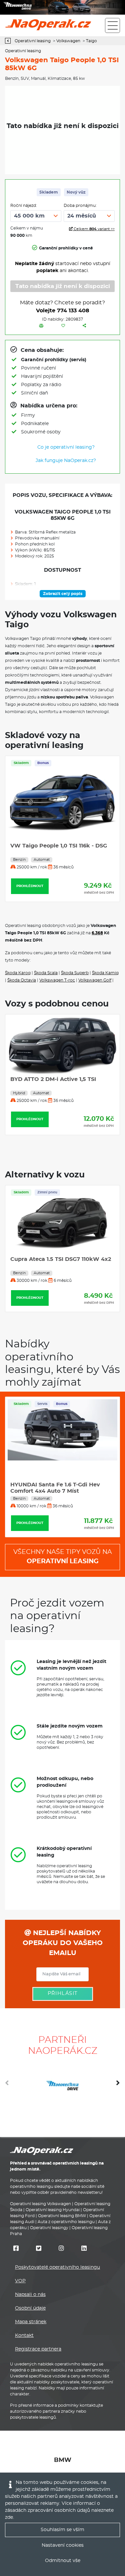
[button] (118, 2085)
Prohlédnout (30, 886)
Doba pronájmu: (80, 206)
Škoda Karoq (18, 973)
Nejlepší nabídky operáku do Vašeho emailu (63, 1943)
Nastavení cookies (63, 2545)
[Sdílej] (84, 326)
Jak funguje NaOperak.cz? (66, 461)
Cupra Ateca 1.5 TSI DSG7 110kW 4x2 (61, 1259)
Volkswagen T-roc (57, 980)
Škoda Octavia (22, 980)
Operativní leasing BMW (62, 2216)
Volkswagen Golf (95, 980)
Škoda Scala (46, 973)
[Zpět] (9, 41)
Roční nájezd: (24, 206)
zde (9, 2517)
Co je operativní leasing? (66, 447)
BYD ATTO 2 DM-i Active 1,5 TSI (53, 1079)
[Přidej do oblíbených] (63, 326)
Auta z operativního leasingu (66, 2222)
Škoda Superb (75, 973)
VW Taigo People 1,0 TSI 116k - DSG (59, 846)
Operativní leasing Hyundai (53, 2210)
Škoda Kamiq (105, 973)
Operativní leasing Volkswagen (40, 2204)
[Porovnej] (41, 326)
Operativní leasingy (49, 2228)
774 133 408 (73, 311)
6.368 (97, 933)
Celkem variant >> (94, 229)
